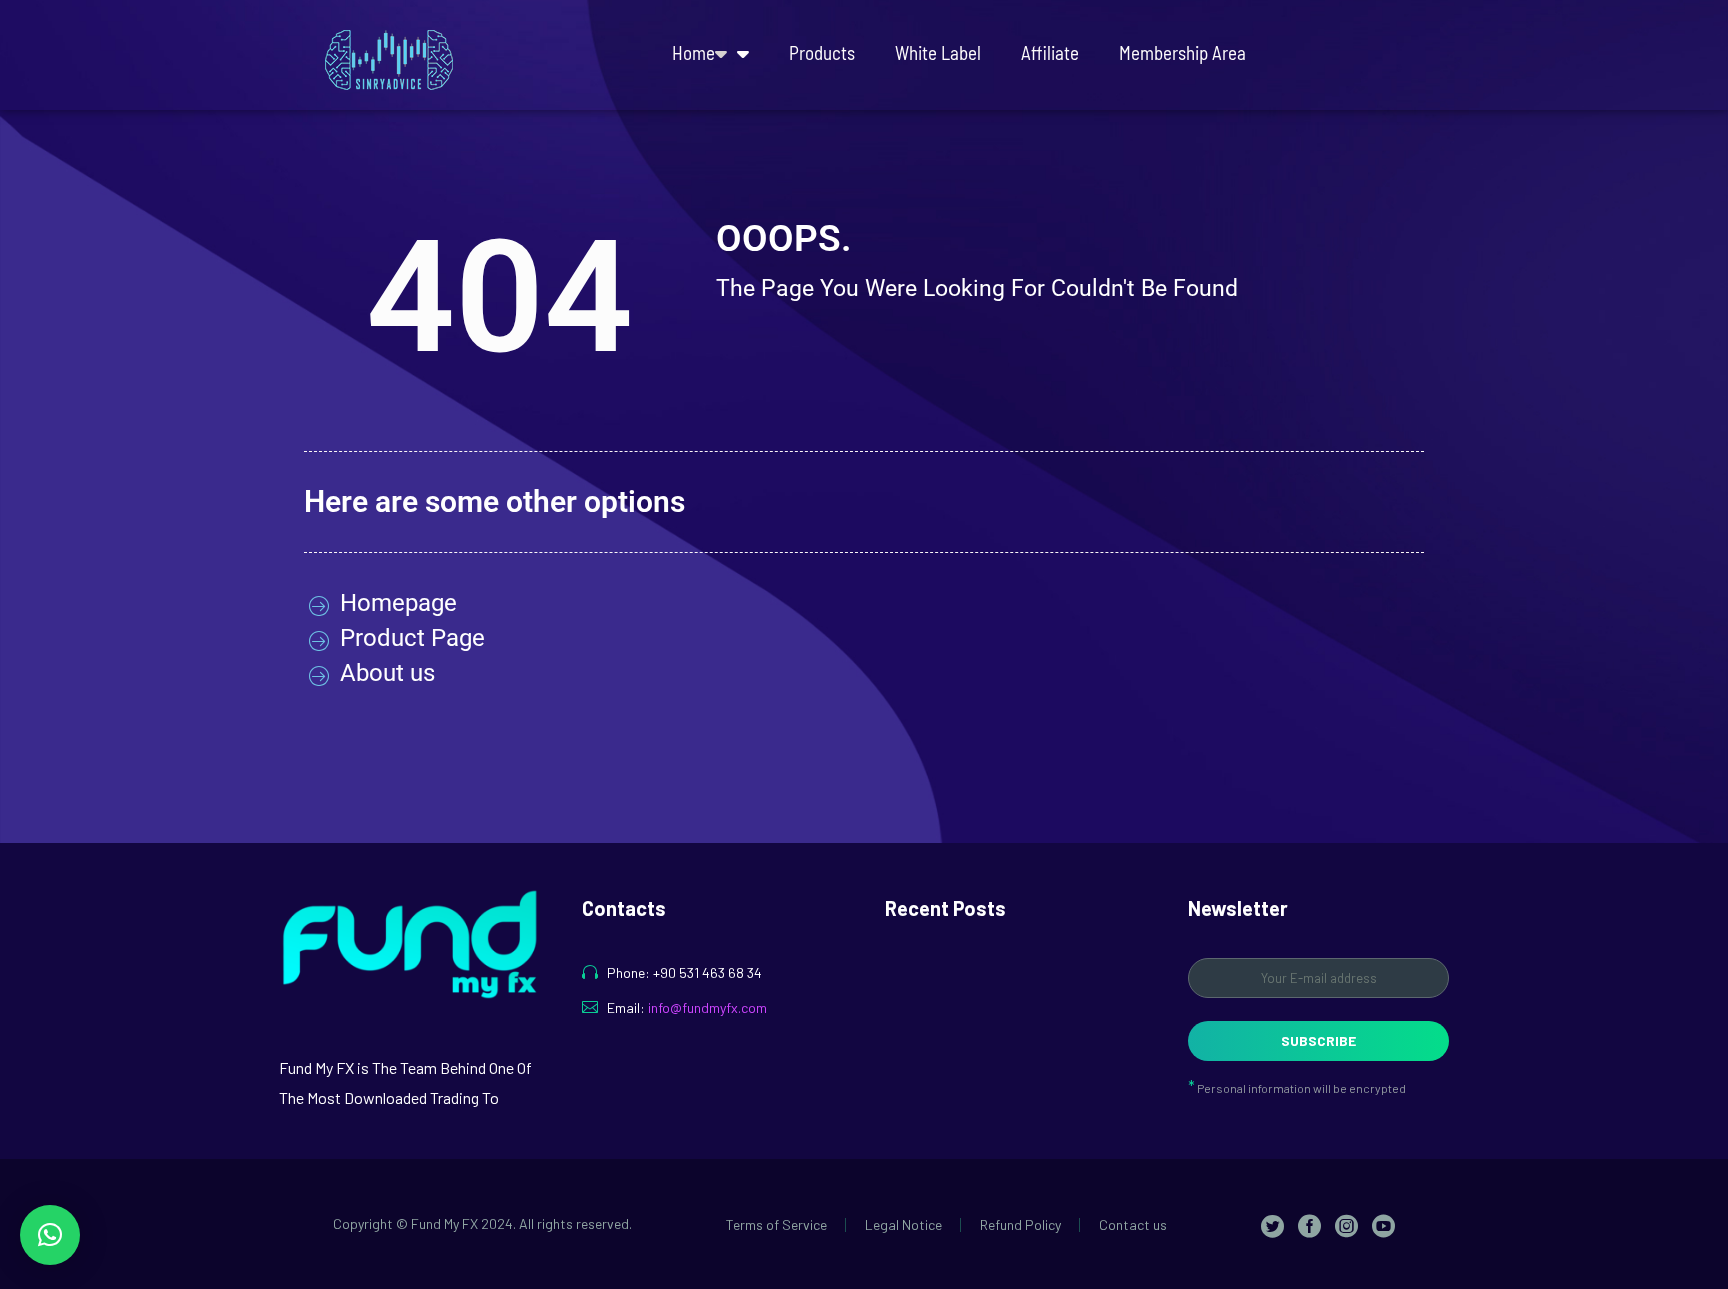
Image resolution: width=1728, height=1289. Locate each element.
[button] (50, 1235)
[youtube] (1383, 1225)
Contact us (1133, 1225)
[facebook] (1309, 1225)
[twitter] (1272, 1225)
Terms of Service (776, 1225)
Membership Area (1182, 52)
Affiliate (1050, 52)
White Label (938, 52)
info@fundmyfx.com (707, 1007)
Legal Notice (903, 1225)
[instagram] (1346, 1225)
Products (822, 52)
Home (693, 52)
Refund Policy (1020, 1225)
